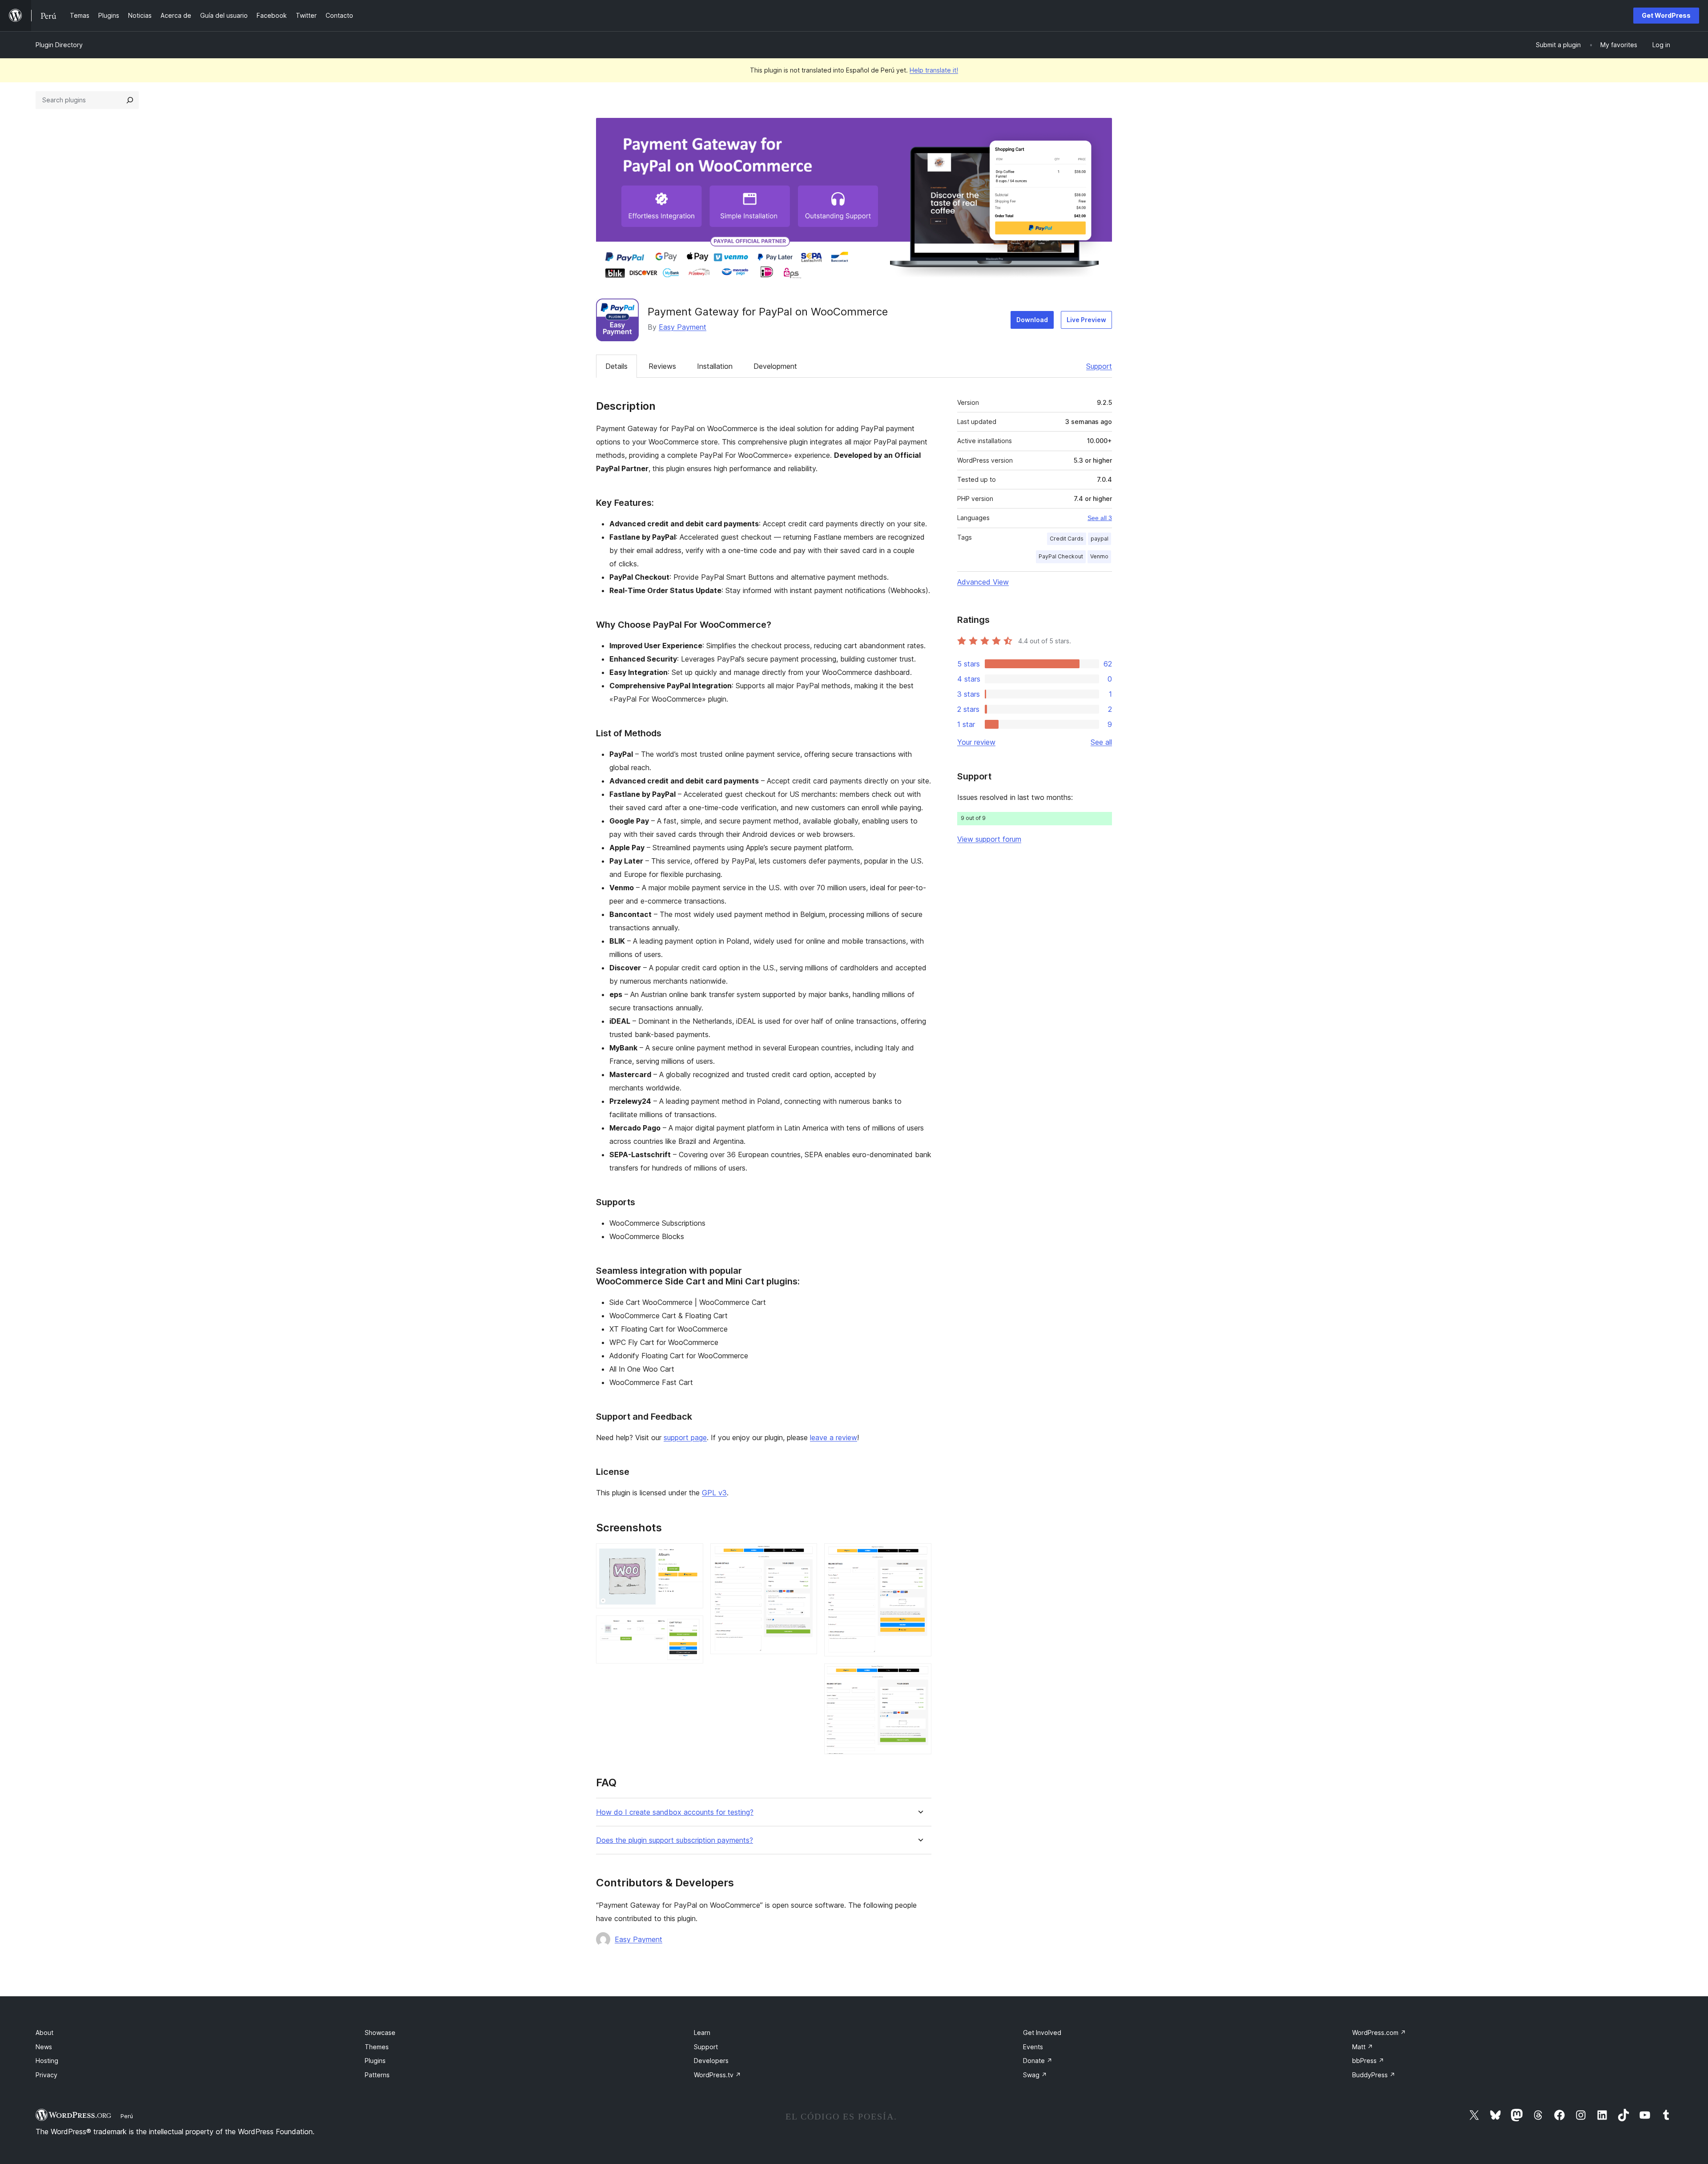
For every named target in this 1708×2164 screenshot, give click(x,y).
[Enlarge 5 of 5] (919, 1675)
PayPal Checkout (1061, 556)
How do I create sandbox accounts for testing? (675, 1812)
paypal (1100, 539)
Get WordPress (1666, 15)
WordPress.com (1379, 2033)
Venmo (1099, 556)
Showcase (380, 2033)
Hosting (47, 2061)
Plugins (375, 2061)
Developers (711, 2061)
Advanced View (983, 582)
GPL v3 (714, 1493)
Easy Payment (683, 327)
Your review (976, 742)
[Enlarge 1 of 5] (691, 1555)
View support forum (989, 839)
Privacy (46, 2075)
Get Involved (1042, 2033)
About (44, 2033)
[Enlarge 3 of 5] (805, 1555)
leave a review (834, 1437)
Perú (127, 2116)
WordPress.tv (717, 2075)
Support (1099, 366)
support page (685, 1437)
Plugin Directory (59, 45)
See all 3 (1100, 518)
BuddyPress (1374, 2075)
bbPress (1368, 2061)
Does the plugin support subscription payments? (675, 1840)
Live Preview (1086, 320)
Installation (715, 366)
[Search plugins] (130, 100)
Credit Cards (1067, 539)
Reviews (662, 366)
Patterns (377, 2075)
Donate (1038, 2061)
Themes (377, 2047)
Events (1033, 2047)
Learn (702, 2033)
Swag (1035, 2075)
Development (775, 366)
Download (1032, 320)
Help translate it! (934, 70)
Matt (1363, 2047)
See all (1101, 742)
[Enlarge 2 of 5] (691, 1627)
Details (616, 366)
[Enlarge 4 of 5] (919, 1555)
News (44, 2047)
